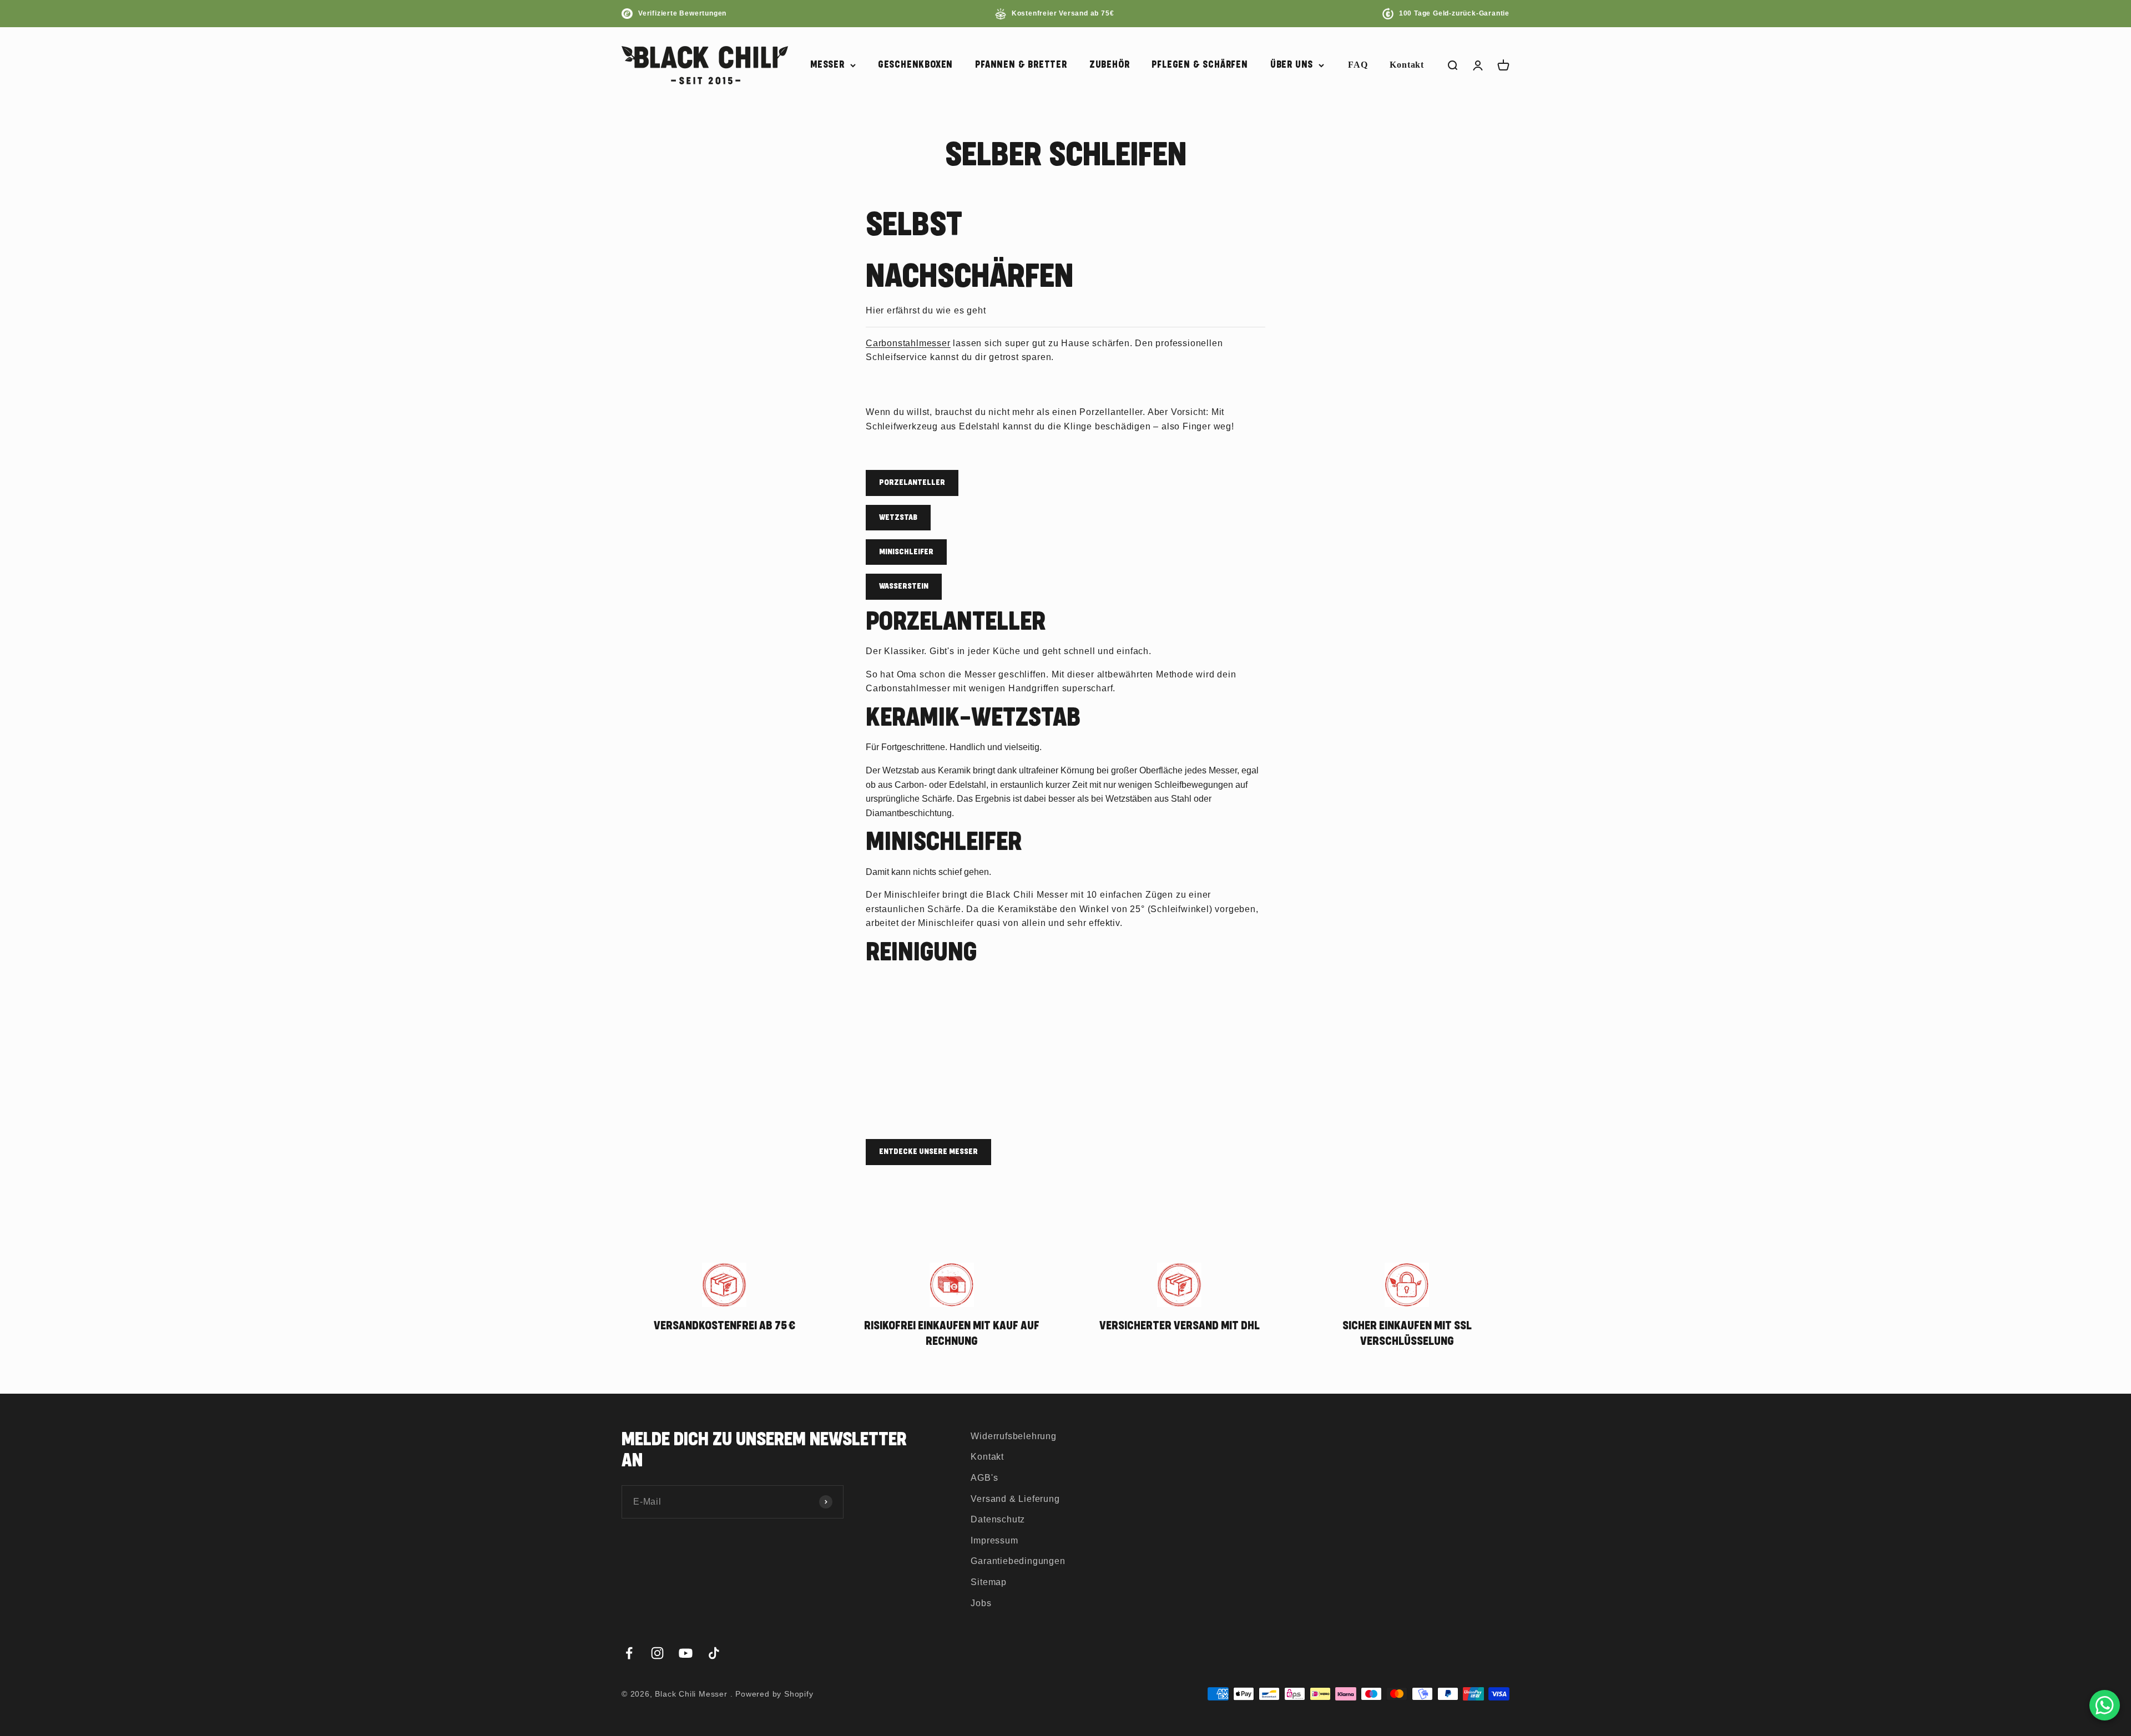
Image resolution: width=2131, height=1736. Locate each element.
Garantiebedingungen (1018, 1561)
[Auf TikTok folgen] (714, 1653)
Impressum (994, 1540)
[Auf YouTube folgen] (686, 1653)
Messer (827, 65)
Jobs (981, 1603)
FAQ (1358, 65)
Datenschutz (998, 1519)
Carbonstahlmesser (908, 343)
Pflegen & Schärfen (1200, 65)
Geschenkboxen (915, 65)
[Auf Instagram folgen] (657, 1653)
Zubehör (1110, 65)
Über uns (1292, 65)
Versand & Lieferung (1015, 1499)
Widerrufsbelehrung (1013, 1436)
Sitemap (989, 1582)
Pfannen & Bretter (1021, 65)
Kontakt (1407, 65)
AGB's (984, 1478)
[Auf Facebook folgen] (629, 1653)
